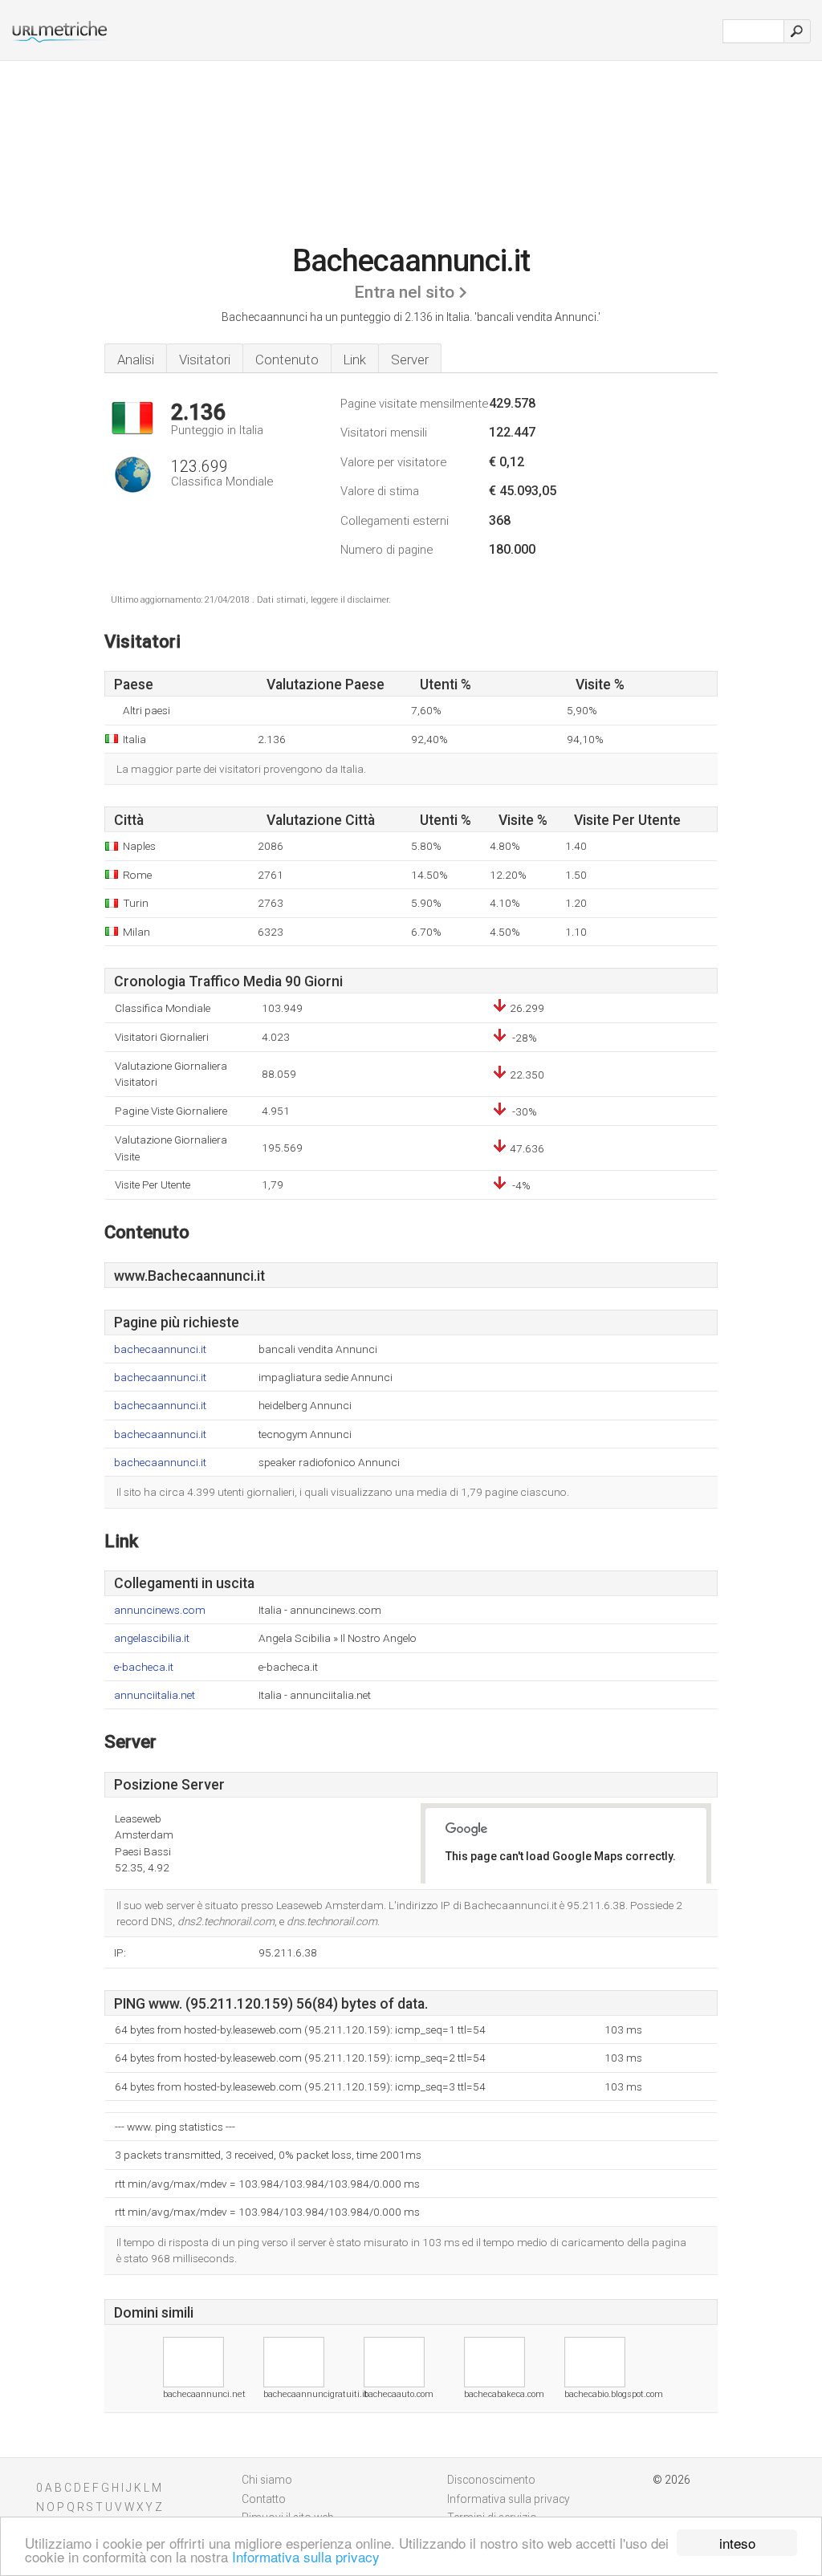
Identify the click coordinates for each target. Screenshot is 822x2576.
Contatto (264, 2499)
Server (410, 360)
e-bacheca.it (144, 1667)
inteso (737, 2543)
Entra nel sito (404, 292)
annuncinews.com (160, 1610)
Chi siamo (267, 2480)
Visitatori (205, 360)
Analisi (136, 360)
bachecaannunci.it (160, 1349)
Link (355, 360)
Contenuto (287, 360)
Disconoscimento (491, 2480)
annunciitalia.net (155, 1695)
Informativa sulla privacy (306, 2556)
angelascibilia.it (152, 1638)
